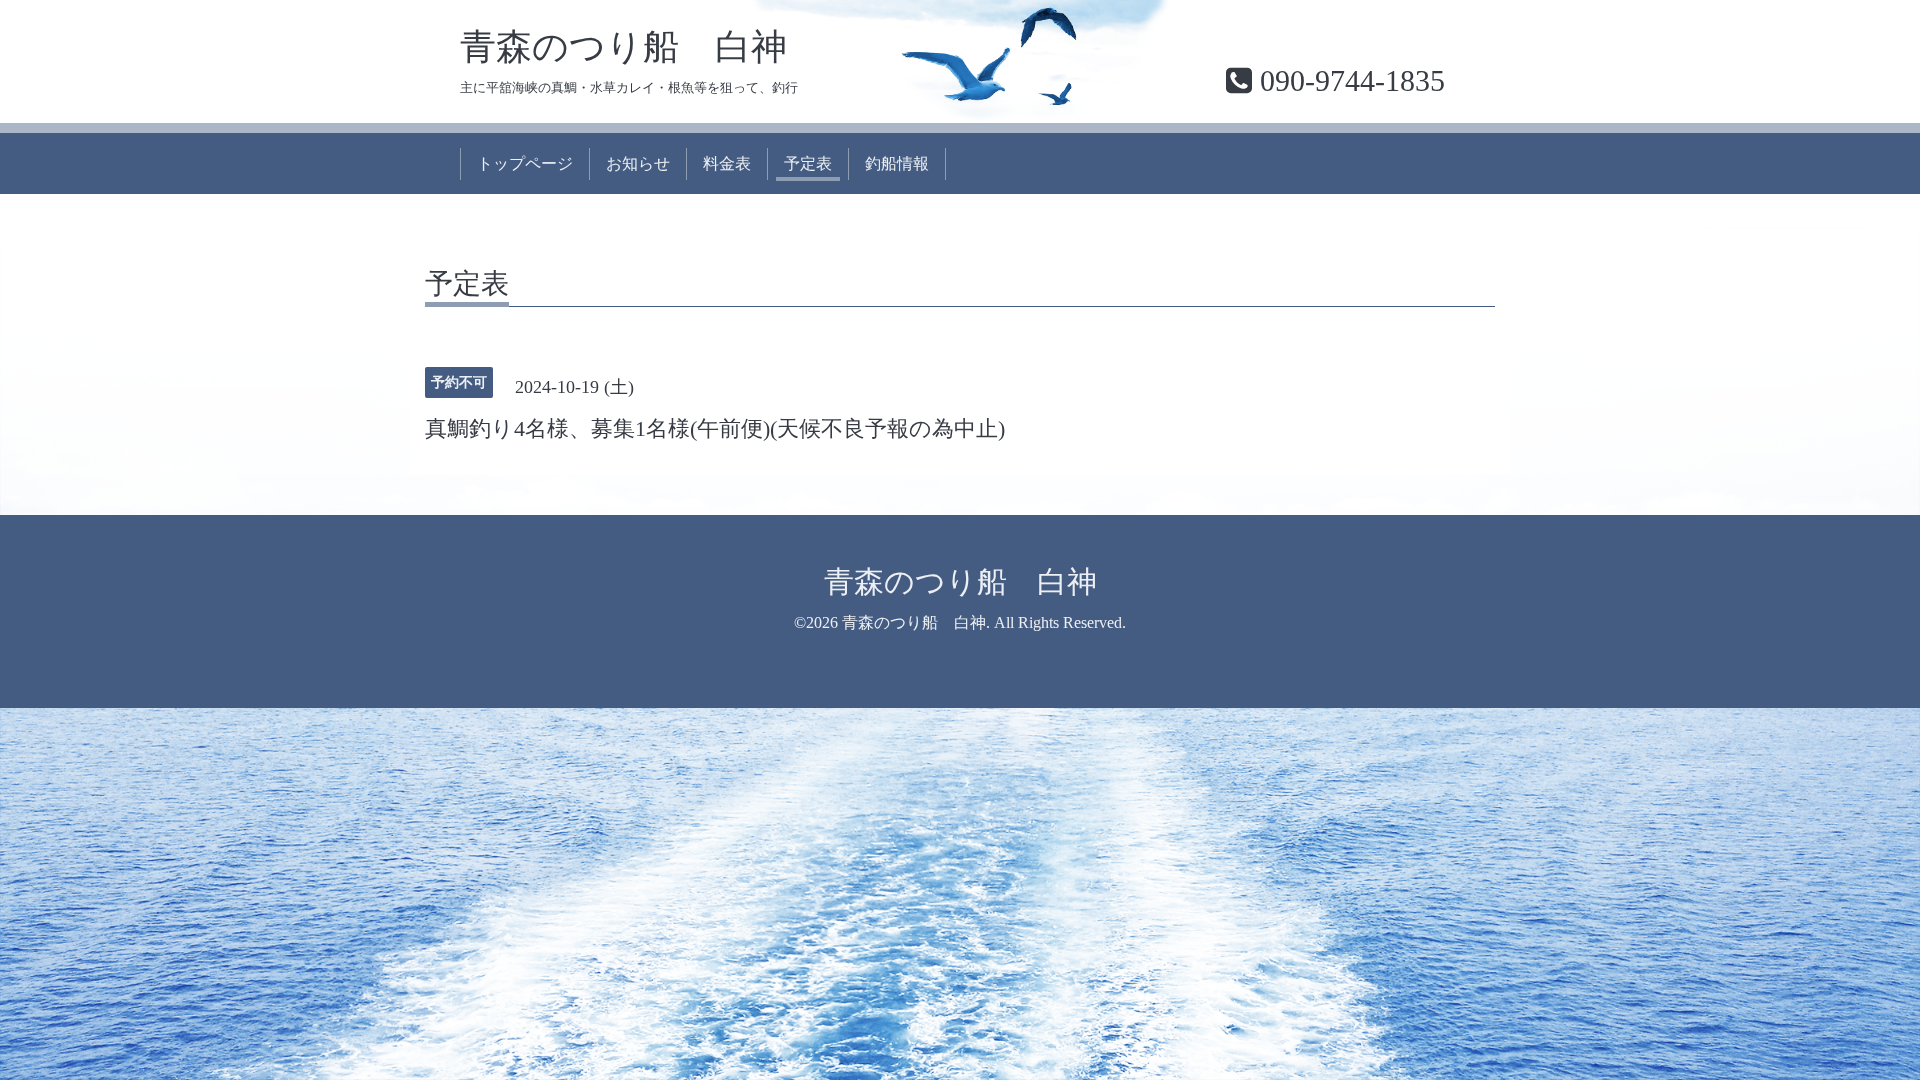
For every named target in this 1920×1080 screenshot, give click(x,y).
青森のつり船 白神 (623, 47)
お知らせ (638, 163)
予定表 (808, 163)
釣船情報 (897, 163)
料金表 (727, 163)
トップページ (525, 163)
